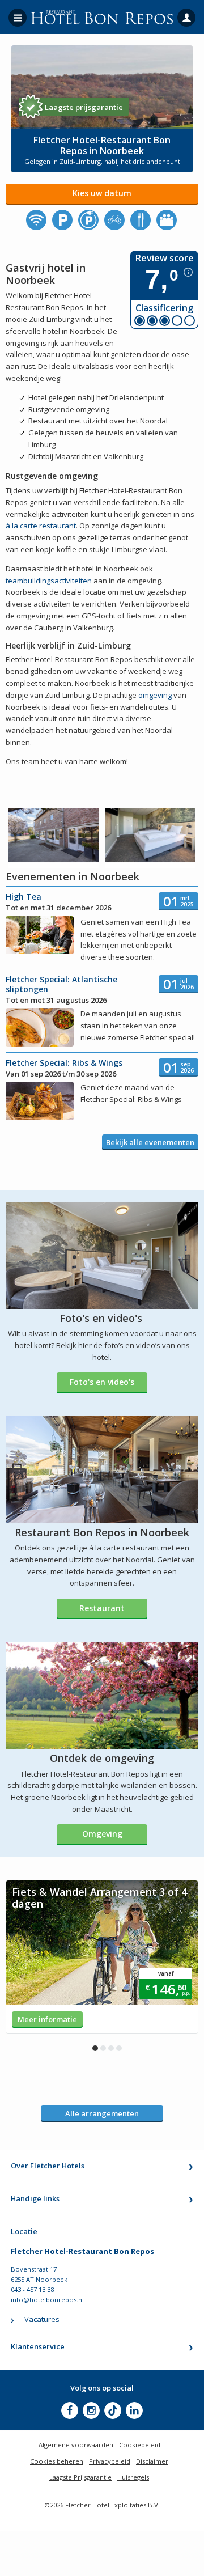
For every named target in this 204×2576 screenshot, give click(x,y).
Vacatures (42, 2319)
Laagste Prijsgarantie (80, 2477)
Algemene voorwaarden (76, 2445)
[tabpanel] (102, 1957)
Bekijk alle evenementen (150, 1142)
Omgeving (102, 1834)
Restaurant (102, 1608)
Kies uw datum (102, 193)
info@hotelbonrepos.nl (47, 2300)
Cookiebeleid (140, 2445)
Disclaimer (152, 2461)
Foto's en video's (102, 1382)
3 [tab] (111, 2048)
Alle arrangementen (102, 2113)
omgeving (155, 695)
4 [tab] (119, 2048)
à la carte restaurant (41, 526)
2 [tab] (103, 2048)
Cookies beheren (57, 2461)
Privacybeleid (110, 2461)
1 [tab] (95, 2048)
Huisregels (133, 2477)
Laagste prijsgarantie (84, 107)
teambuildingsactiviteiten (49, 581)
